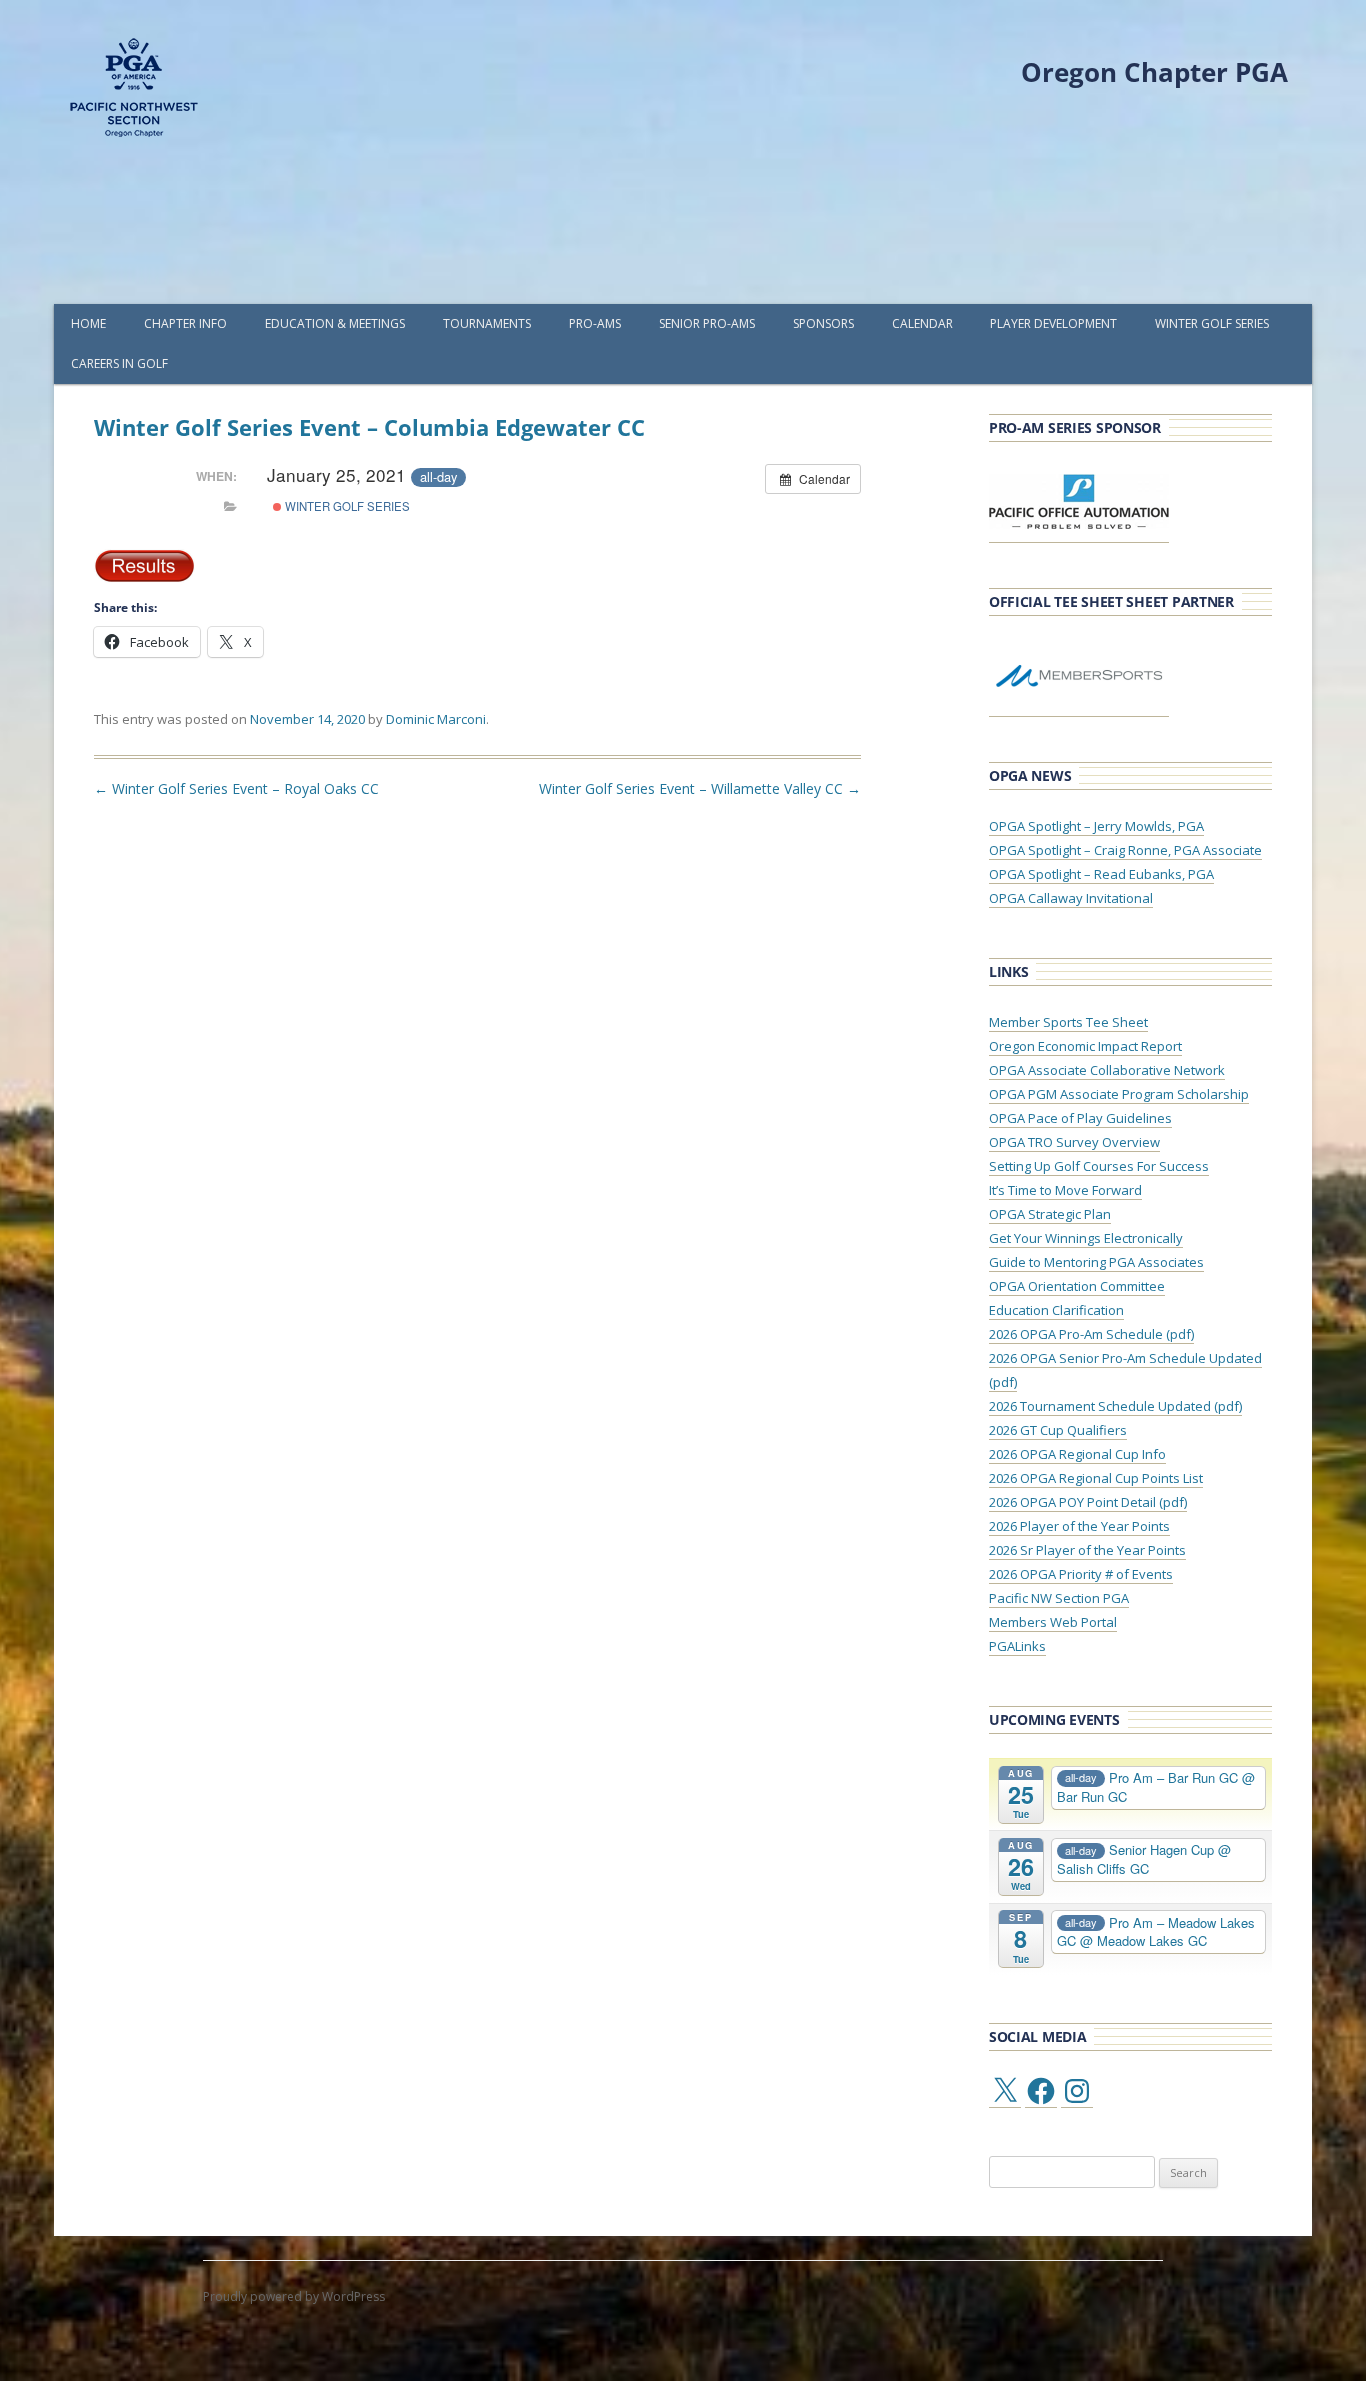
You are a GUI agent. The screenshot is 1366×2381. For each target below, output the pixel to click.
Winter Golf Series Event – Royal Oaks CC (236, 788)
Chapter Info (185, 323)
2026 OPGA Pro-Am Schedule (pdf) (1091, 1334)
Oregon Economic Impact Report (1085, 1046)
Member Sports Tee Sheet (1068, 1022)
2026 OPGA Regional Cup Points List (1096, 1478)
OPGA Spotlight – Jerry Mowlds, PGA (1096, 826)
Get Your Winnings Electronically (1086, 1238)
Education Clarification (1056, 1310)
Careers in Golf (119, 363)
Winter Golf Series (1212, 323)
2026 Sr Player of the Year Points (1087, 1550)
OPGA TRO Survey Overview (1074, 1142)
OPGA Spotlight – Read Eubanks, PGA (1101, 874)
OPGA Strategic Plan (1050, 1214)
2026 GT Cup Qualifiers (1058, 1430)
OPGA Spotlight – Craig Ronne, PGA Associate (1125, 850)
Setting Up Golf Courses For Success (1099, 1166)
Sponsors (823, 323)
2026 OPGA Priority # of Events (1081, 1574)
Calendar (922, 323)
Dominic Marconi (436, 719)
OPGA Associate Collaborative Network (1107, 1070)
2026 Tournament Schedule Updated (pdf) (1115, 1406)
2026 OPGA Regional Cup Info (1077, 1454)
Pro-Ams (595, 323)
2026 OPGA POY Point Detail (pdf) (1088, 1502)
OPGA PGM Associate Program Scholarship (1119, 1094)
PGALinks (1017, 1646)
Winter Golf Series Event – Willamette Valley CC (700, 788)
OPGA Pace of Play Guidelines (1080, 1118)
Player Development (1053, 323)
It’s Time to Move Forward (1065, 1190)
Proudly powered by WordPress (294, 2296)
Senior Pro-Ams (707, 323)
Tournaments (487, 323)
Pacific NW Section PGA (1059, 1598)
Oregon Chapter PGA (1154, 72)
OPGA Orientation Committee (1077, 1286)
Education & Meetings (335, 323)
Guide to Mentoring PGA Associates (1096, 1262)
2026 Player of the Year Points (1079, 1526)
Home (88, 323)
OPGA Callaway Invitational (1071, 898)
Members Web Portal (1053, 1622)
